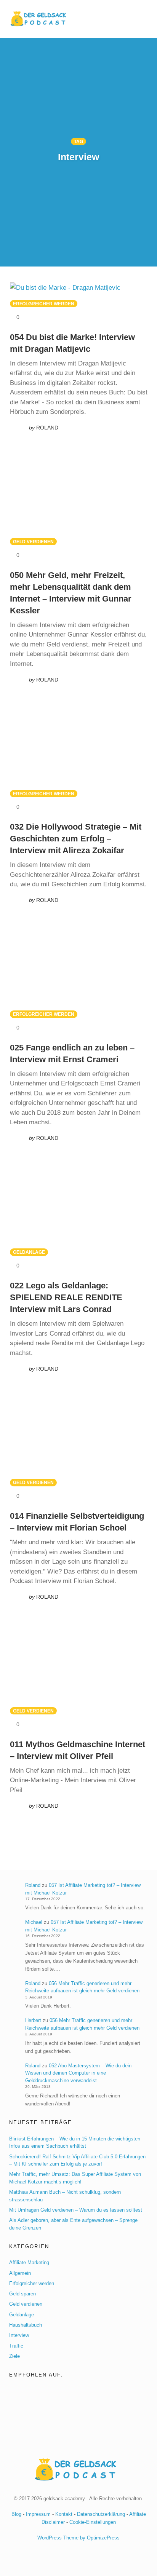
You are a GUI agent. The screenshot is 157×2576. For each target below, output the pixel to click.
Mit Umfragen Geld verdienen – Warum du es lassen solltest (76, 2210)
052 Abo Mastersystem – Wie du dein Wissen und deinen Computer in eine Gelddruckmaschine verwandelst (78, 2073)
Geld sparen (22, 2294)
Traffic (16, 2346)
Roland (33, 1885)
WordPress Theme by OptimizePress (78, 2538)
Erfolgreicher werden (44, 304)
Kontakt (64, 2514)
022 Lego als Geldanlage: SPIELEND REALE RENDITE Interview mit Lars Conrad (66, 1297)
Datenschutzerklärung (101, 2514)
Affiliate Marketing (29, 2262)
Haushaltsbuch (26, 2325)
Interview (19, 2335)
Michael (34, 1922)
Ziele (14, 2356)
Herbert (33, 2020)
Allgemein (20, 2273)
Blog (16, 2514)
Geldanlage (29, 1252)
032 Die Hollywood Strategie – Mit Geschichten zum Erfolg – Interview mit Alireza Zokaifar (76, 839)
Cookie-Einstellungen (93, 2522)
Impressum (38, 2514)
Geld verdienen (33, 542)
